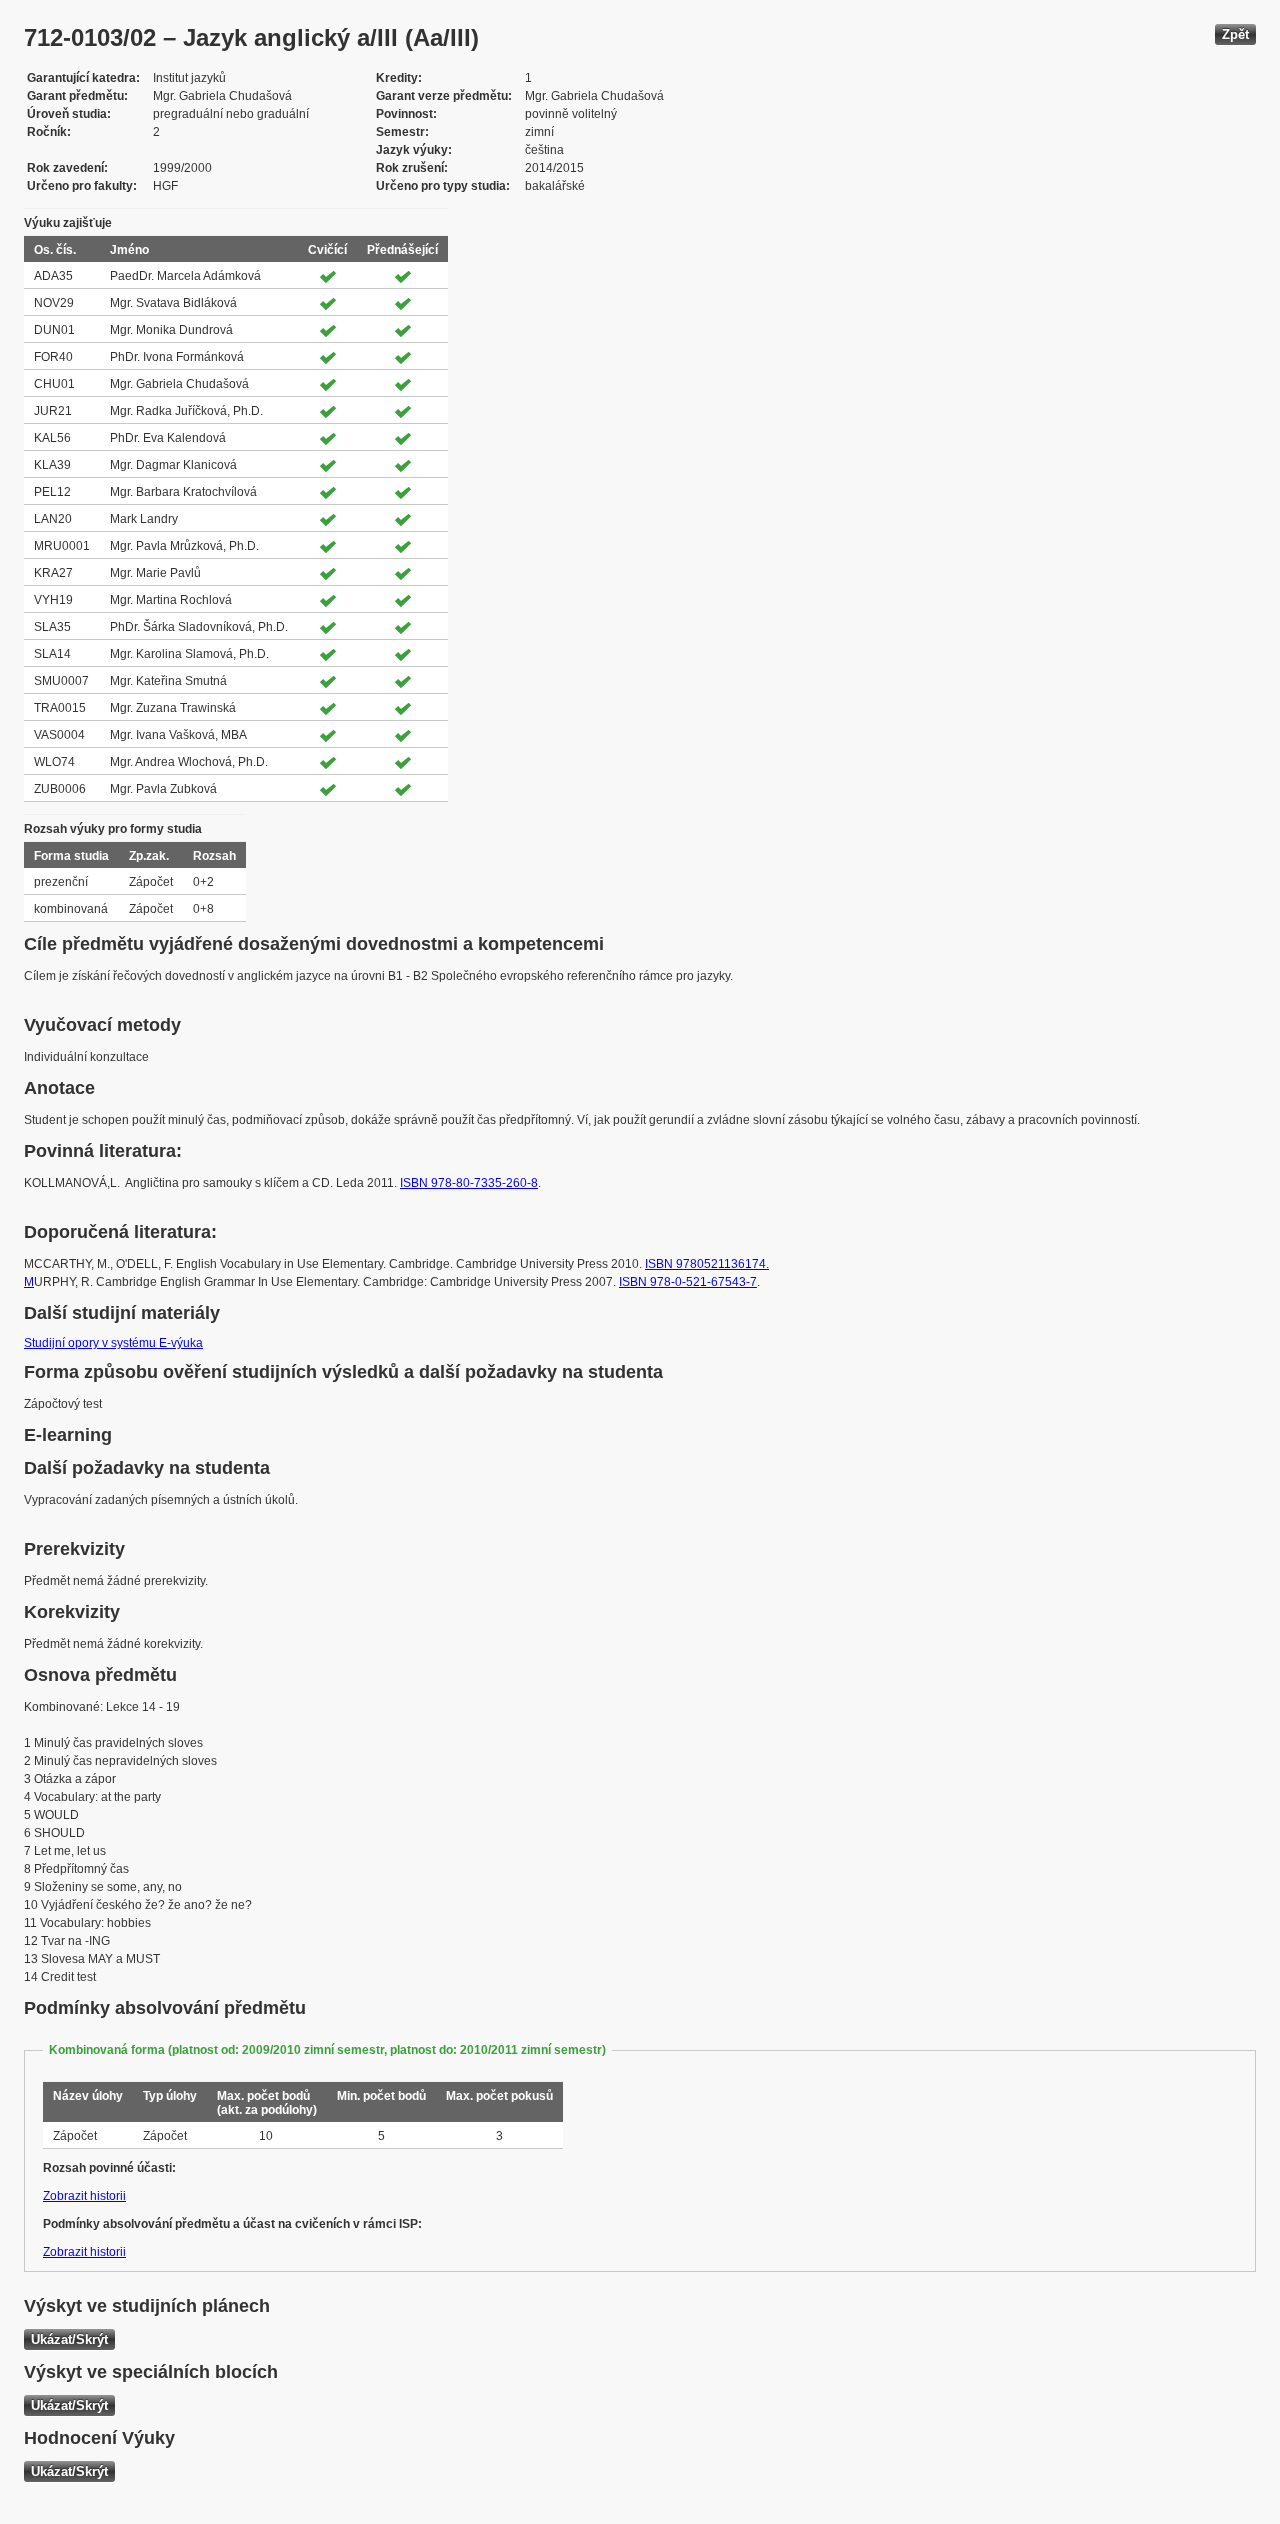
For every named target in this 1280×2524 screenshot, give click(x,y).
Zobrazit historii (84, 2196)
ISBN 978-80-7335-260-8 (469, 1183)
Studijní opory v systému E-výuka (113, 1343)
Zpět (1235, 34)
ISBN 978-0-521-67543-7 (688, 1282)
